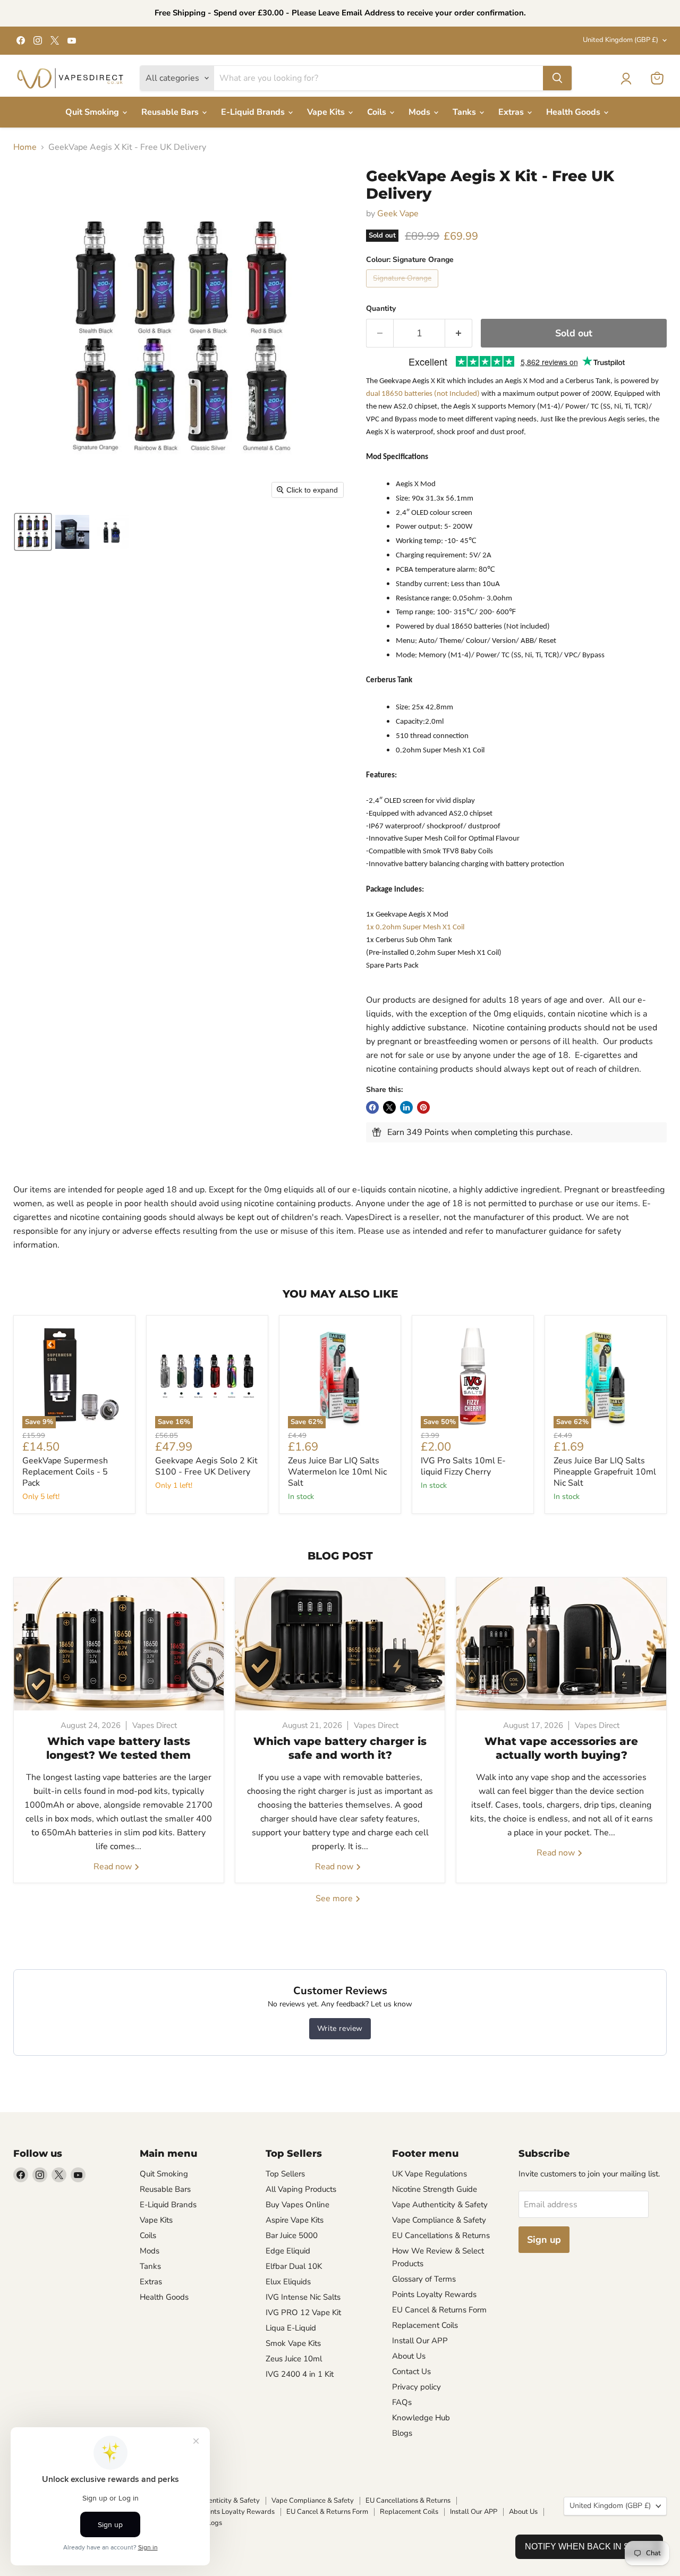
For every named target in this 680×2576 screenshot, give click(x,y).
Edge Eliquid (288, 2251)
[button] (626, 79)
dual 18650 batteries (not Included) (423, 394)
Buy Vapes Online (297, 2205)
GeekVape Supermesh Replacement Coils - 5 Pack (65, 1472)
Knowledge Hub (421, 2418)
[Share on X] (389, 1107)
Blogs (402, 2433)
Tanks (465, 112)
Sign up (544, 2240)
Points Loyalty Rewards (434, 2294)
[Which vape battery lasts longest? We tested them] (119, 1644)
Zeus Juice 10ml (294, 2359)
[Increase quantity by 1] (459, 333)
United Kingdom (620, 40)
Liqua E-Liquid (291, 2328)
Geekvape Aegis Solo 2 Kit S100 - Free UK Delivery (206, 1466)
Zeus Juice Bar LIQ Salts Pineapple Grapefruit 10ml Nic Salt (605, 1472)
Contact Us (411, 2371)
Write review (340, 2028)
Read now (114, 1867)
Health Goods (574, 112)
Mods (420, 112)
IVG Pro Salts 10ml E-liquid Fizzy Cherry (463, 1466)
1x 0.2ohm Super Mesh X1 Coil (415, 927)
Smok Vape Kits (293, 2343)
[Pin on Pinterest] (423, 1107)
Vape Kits (327, 112)
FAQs (402, 2402)
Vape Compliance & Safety (439, 2220)
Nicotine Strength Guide (435, 2189)
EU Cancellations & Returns (441, 2235)
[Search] (557, 78)
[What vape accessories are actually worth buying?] (561, 1644)
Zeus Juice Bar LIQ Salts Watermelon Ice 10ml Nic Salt (337, 1472)
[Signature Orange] (403, 290)
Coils (378, 112)
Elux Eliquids (288, 2282)
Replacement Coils (425, 2325)
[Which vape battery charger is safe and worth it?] (340, 1644)
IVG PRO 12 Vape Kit (303, 2312)
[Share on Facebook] (372, 1107)
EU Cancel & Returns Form (439, 2310)
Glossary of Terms (424, 2279)
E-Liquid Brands (254, 112)
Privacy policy (416, 2387)
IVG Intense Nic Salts (303, 2297)
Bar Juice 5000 (292, 2235)
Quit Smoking (93, 112)
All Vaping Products (301, 2189)
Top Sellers (285, 2174)
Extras (512, 112)
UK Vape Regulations (430, 2174)
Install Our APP (420, 2341)
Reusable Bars (171, 112)
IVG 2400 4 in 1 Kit (300, 2374)
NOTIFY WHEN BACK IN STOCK (589, 2547)
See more (335, 1899)
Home (25, 147)
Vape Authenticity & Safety (440, 2205)
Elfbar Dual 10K (294, 2266)
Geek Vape (398, 214)
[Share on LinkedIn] (406, 1107)
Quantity (381, 309)
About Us (409, 2356)
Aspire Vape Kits (295, 2220)
